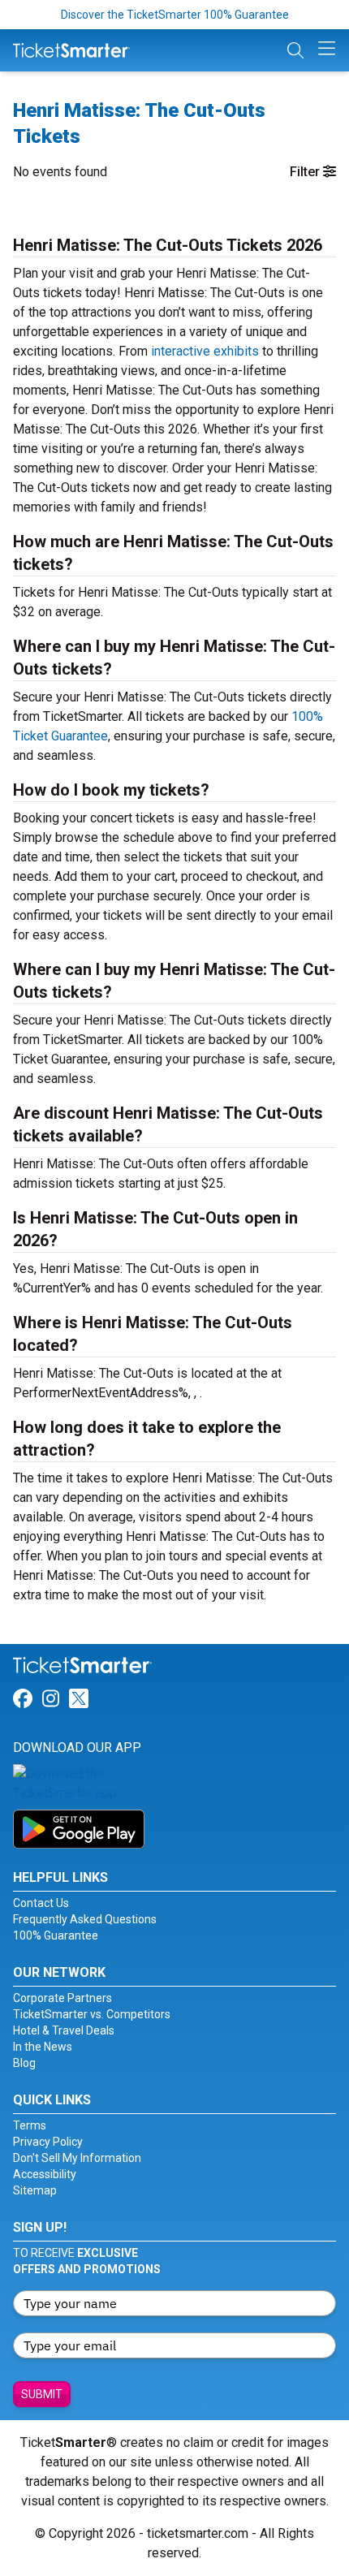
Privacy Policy (48, 2142)
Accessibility (45, 2174)
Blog (24, 2063)
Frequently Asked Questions (85, 1919)
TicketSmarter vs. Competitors (92, 2014)
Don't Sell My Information (77, 2158)
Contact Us (41, 1903)
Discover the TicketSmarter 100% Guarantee (175, 15)
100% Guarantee (56, 1935)
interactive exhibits (205, 351)
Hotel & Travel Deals (64, 2030)
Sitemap (35, 2190)
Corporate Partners (62, 1998)
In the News (43, 2047)
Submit (42, 2394)
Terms (30, 2125)
